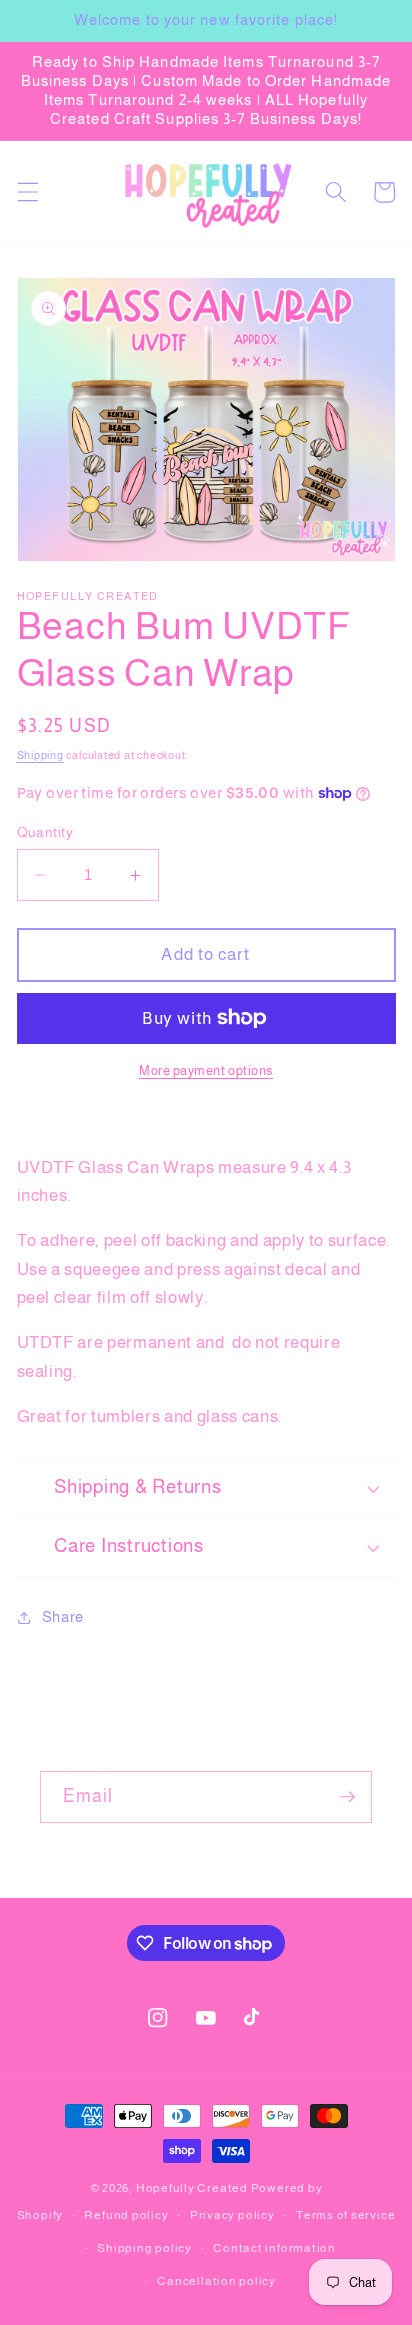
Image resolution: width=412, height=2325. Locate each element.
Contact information (274, 2248)
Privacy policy (232, 2215)
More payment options (206, 1070)
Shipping (40, 755)
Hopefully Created (192, 2188)
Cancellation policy (216, 2281)
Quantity (45, 832)
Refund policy (126, 2215)
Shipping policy (144, 2248)
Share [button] (63, 1616)
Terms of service (345, 2215)
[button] (27, 192)
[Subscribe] (347, 1797)
